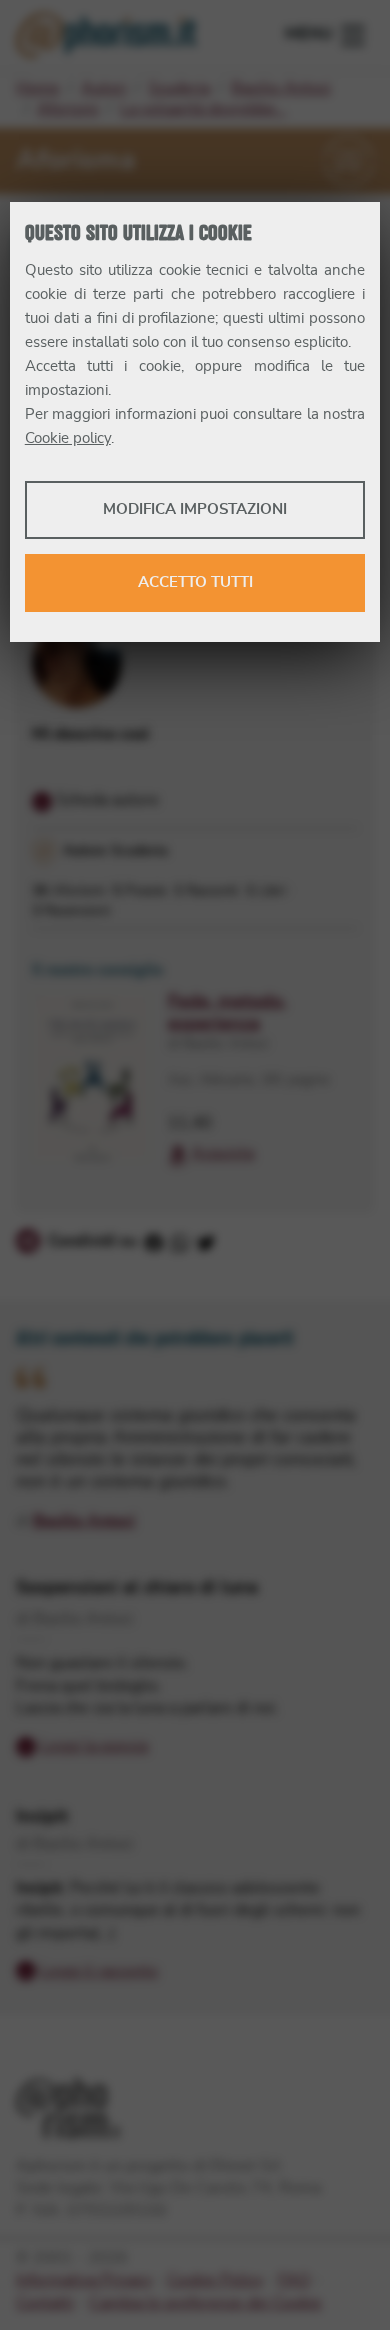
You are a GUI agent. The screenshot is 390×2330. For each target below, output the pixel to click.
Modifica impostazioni (195, 509)
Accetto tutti (195, 582)
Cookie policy (68, 438)
